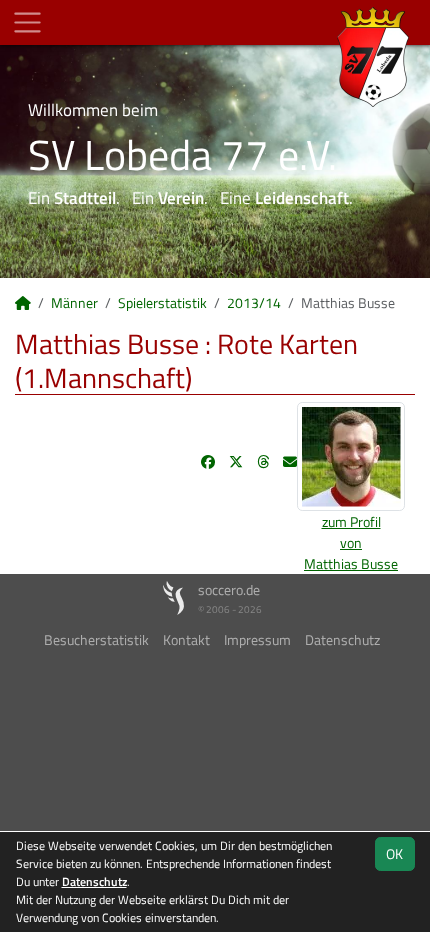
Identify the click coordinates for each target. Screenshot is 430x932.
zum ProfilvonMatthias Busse (351, 542)
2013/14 (254, 302)
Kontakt (186, 639)
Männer (74, 302)
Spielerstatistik (162, 302)
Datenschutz (342, 639)
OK (394, 853)
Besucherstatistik (96, 639)
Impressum (257, 639)
